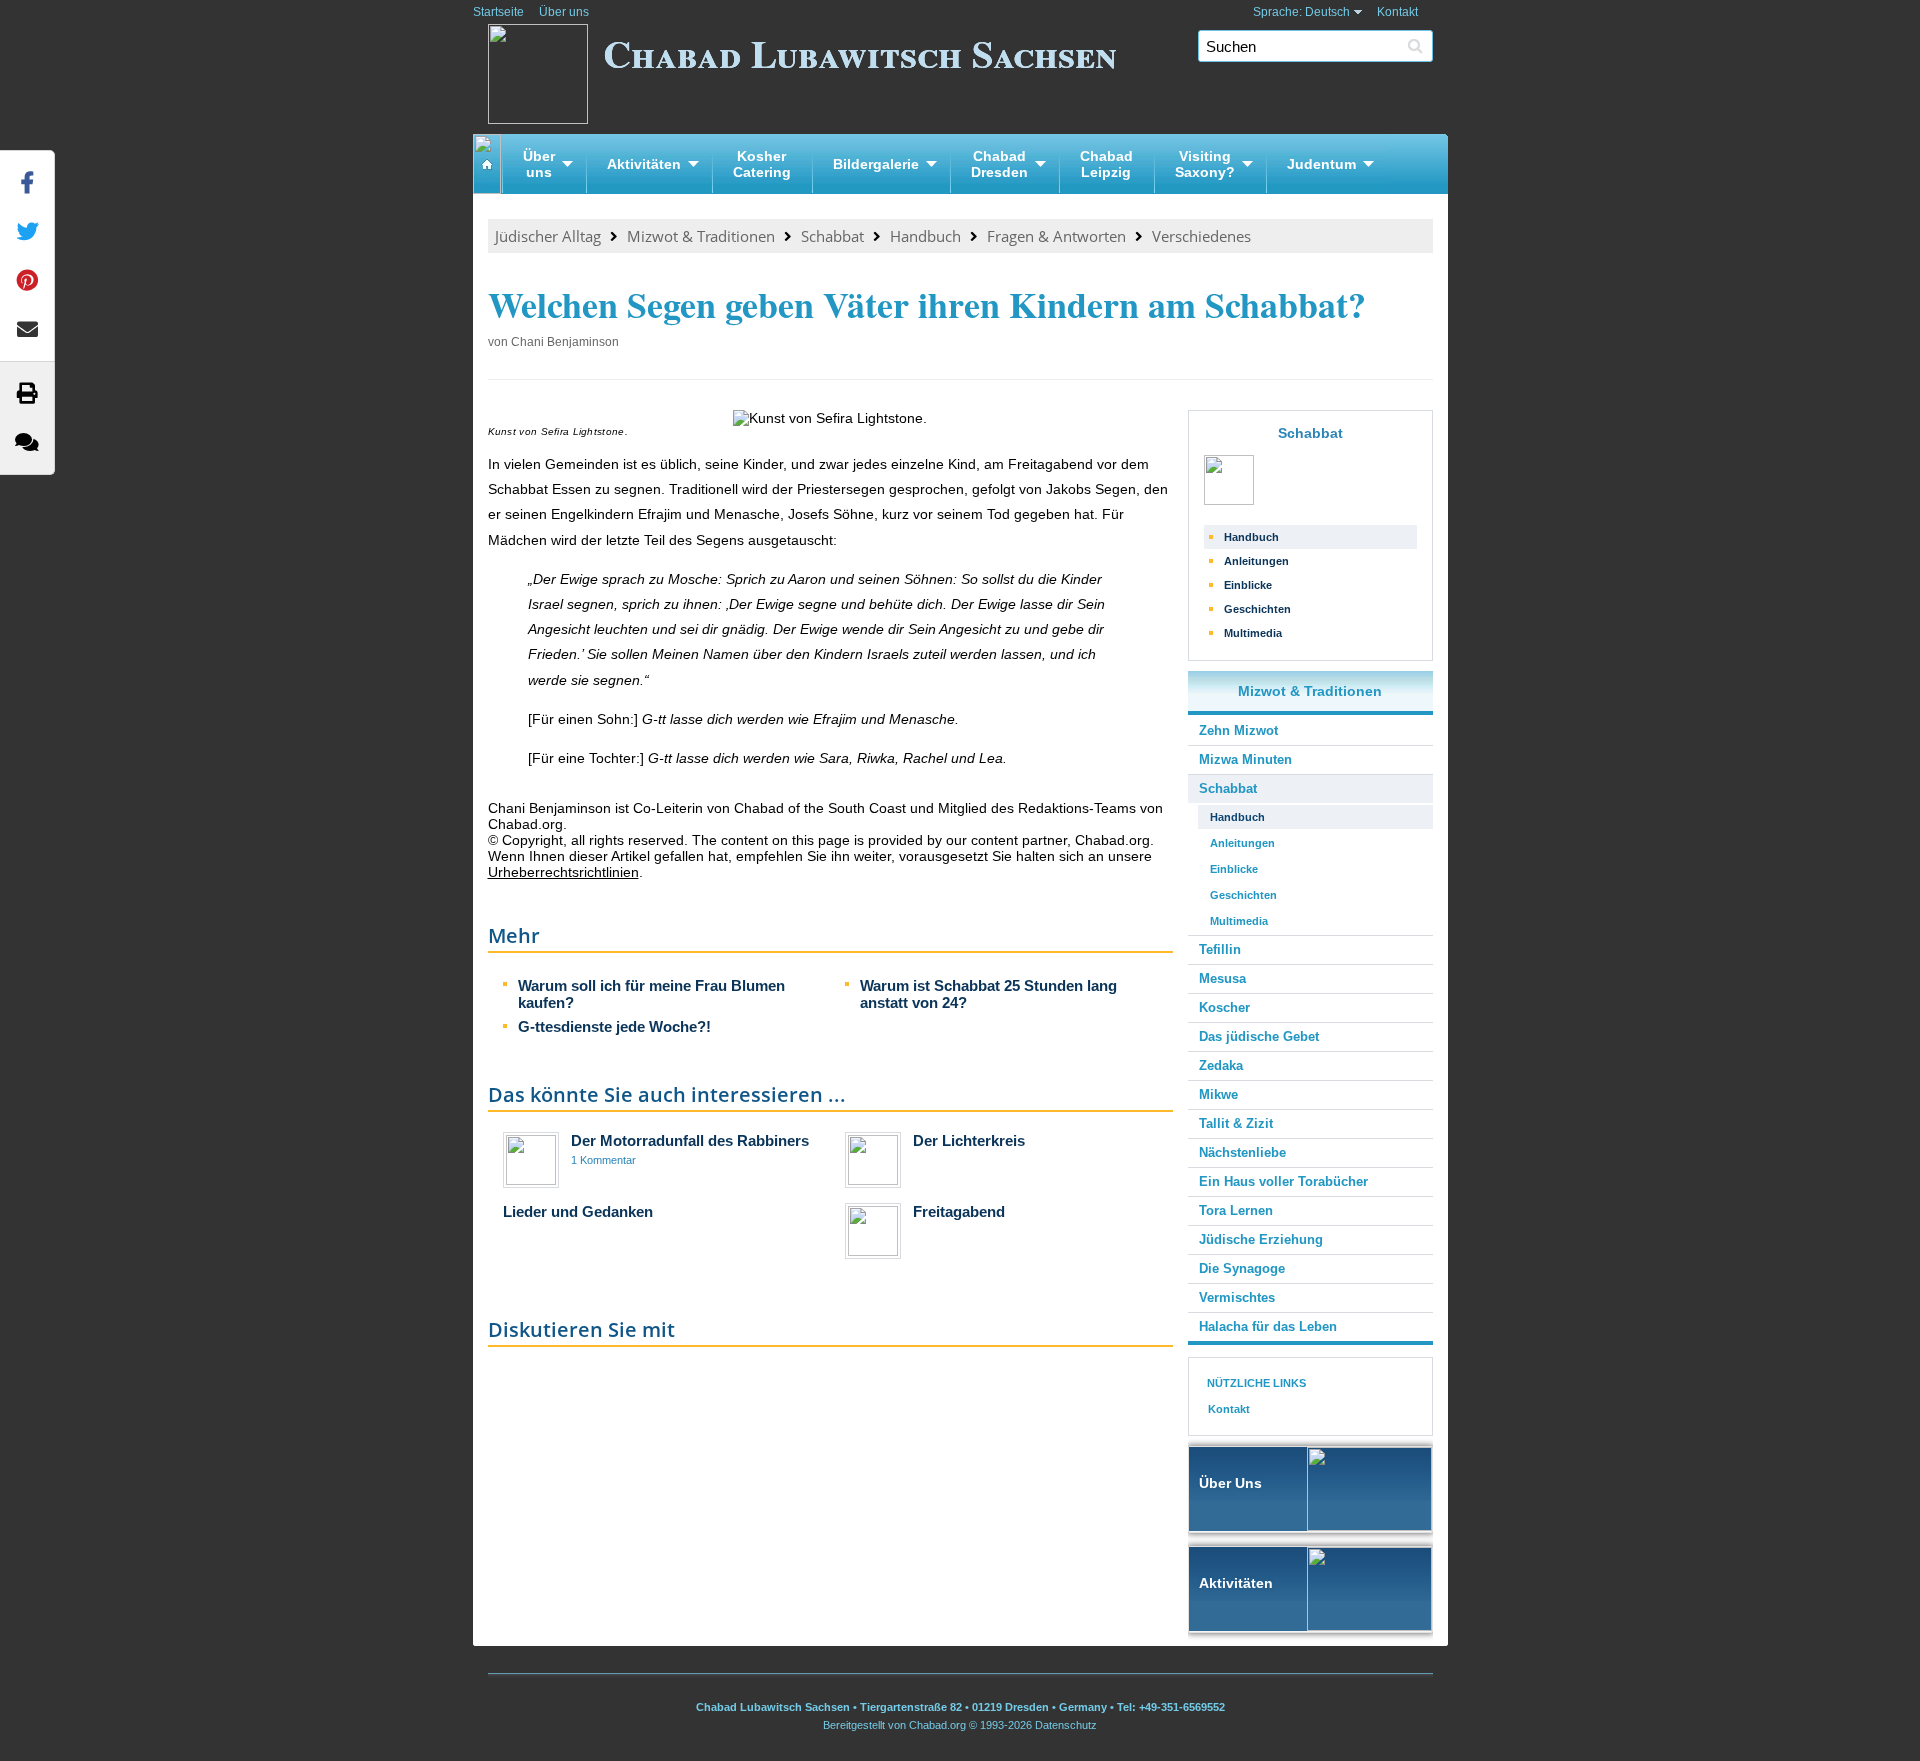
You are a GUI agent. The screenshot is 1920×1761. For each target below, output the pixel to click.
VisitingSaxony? (1205, 164)
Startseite (498, 12)
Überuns (539, 164)
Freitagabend (959, 1211)
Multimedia (1253, 633)
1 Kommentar (603, 1160)
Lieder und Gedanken (578, 1211)
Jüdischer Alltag (548, 236)
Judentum (1321, 164)
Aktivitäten (644, 164)
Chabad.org (937, 1725)
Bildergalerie (876, 164)
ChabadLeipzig (1106, 164)
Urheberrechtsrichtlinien (563, 872)
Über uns (564, 12)
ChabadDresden (999, 164)
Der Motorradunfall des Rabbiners (690, 1140)
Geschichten (1257, 609)
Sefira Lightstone (583, 431)
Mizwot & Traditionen (701, 236)
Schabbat (832, 236)
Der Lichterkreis (969, 1140)
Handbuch (925, 236)
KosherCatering (762, 164)
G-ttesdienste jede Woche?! (614, 1026)
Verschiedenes (1201, 236)
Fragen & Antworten (1056, 236)
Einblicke (1248, 585)
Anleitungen (1256, 561)
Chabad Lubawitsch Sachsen (860, 52)
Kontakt (1397, 12)
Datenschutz (1066, 1725)
